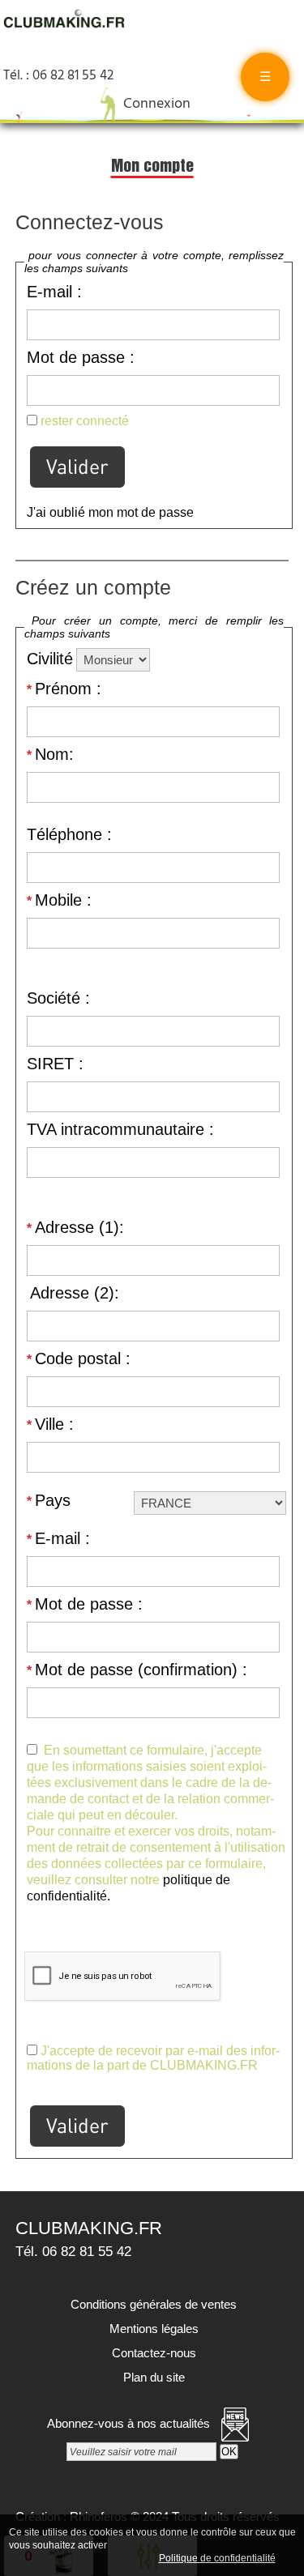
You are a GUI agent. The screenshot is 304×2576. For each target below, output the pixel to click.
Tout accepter (144, 2544)
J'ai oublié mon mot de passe (110, 512)
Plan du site (152, 2377)
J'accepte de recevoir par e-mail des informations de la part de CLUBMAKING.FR (153, 2058)
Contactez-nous (152, 2353)
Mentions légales (152, 2329)
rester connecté (85, 421)
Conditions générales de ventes (152, 2304)
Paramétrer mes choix (100, 2557)
